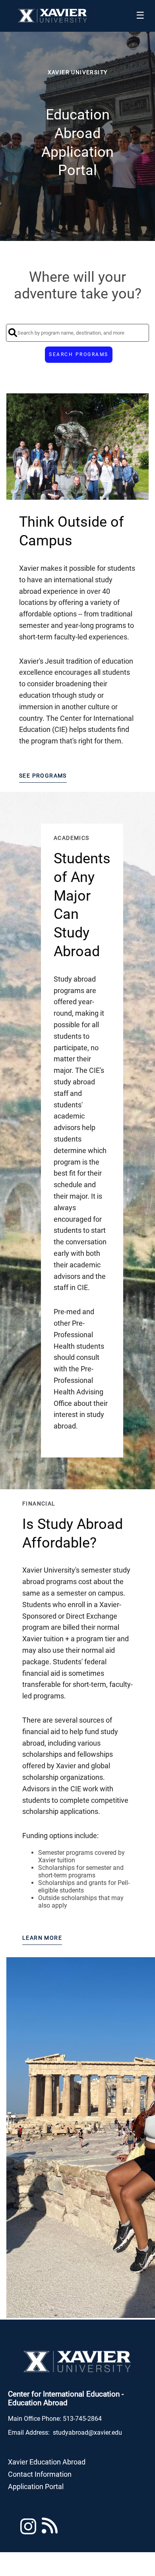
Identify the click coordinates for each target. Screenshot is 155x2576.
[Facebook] (50, 2530)
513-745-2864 (82, 2419)
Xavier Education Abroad (47, 2462)
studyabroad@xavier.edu (87, 2433)
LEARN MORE (42, 1938)
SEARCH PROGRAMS (79, 354)
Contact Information (40, 2474)
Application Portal (36, 2486)
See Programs (43, 776)
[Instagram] (28, 2530)
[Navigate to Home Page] (53, 16)
